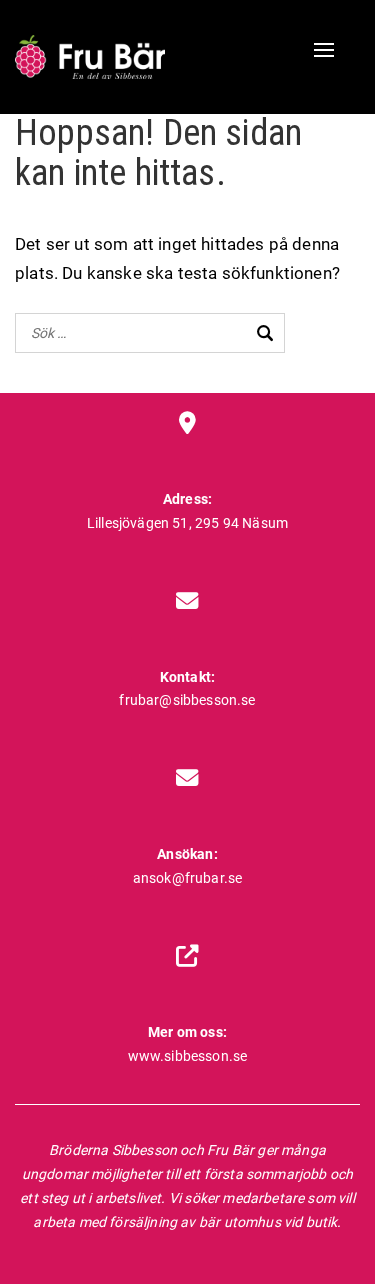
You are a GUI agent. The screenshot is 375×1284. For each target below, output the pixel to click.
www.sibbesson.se (188, 1056)
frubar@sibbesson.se (187, 700)
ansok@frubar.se (188, 878)
